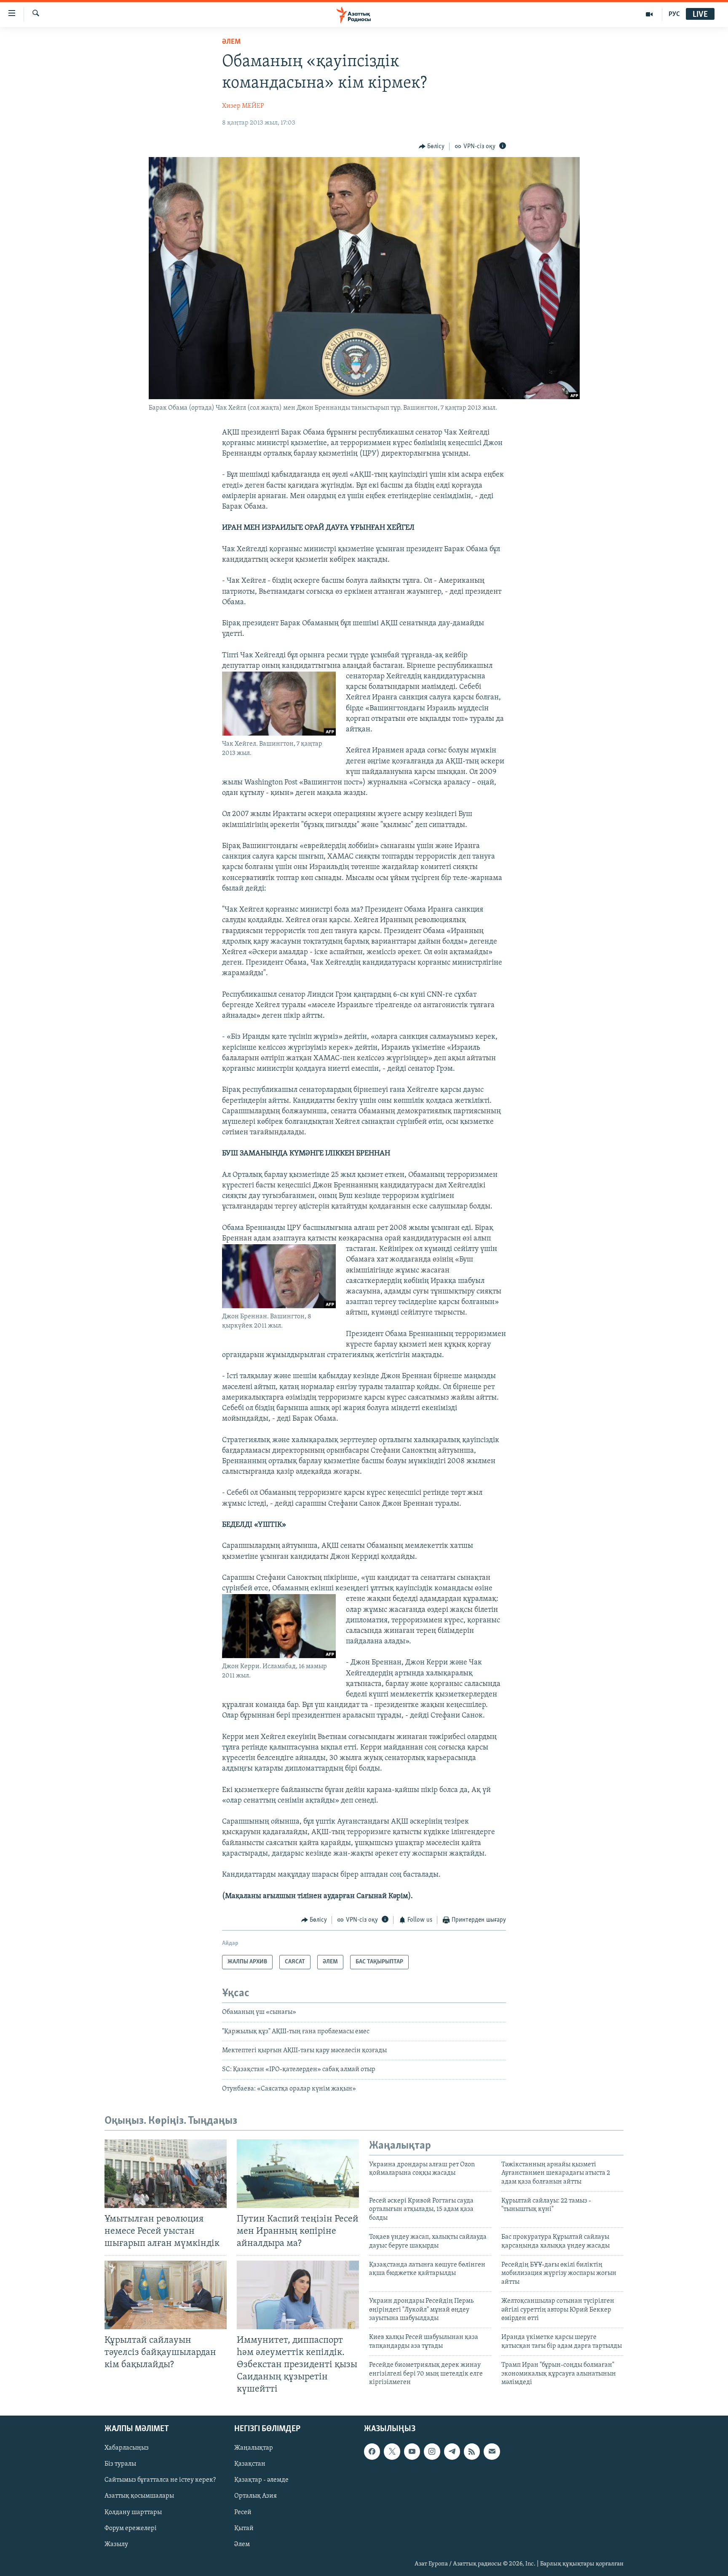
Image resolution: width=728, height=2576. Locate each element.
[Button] (432, 147)
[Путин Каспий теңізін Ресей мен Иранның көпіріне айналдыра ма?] (298, 2174)
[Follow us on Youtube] (412, 2452)
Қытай (244, 2528)
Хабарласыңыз (127, 2448)
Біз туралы (120, 2464)
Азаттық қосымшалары (139, 2496)
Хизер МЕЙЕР (243, 106)
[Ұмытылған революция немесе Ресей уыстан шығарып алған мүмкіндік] (166, 2174)
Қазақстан (250, 2464)
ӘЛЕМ (231, 42)
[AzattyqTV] (649, 14)
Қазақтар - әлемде (261, 2480)
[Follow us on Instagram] (432, 2452)
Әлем (242, 2544)
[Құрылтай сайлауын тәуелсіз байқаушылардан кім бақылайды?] (166, 2295)
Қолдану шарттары (133, 2512)
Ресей (243, 2512)
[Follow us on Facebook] (372, 2452)
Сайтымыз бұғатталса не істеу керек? (160, 2480)
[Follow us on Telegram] (452, 2452)
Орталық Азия (256, 2496)
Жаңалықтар (254, 2448)
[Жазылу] (492, 2452)
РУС (674, 14)
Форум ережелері (131, 2528)
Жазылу (116, 2544)
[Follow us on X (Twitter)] (392, 2452)
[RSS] (472, 2452)
